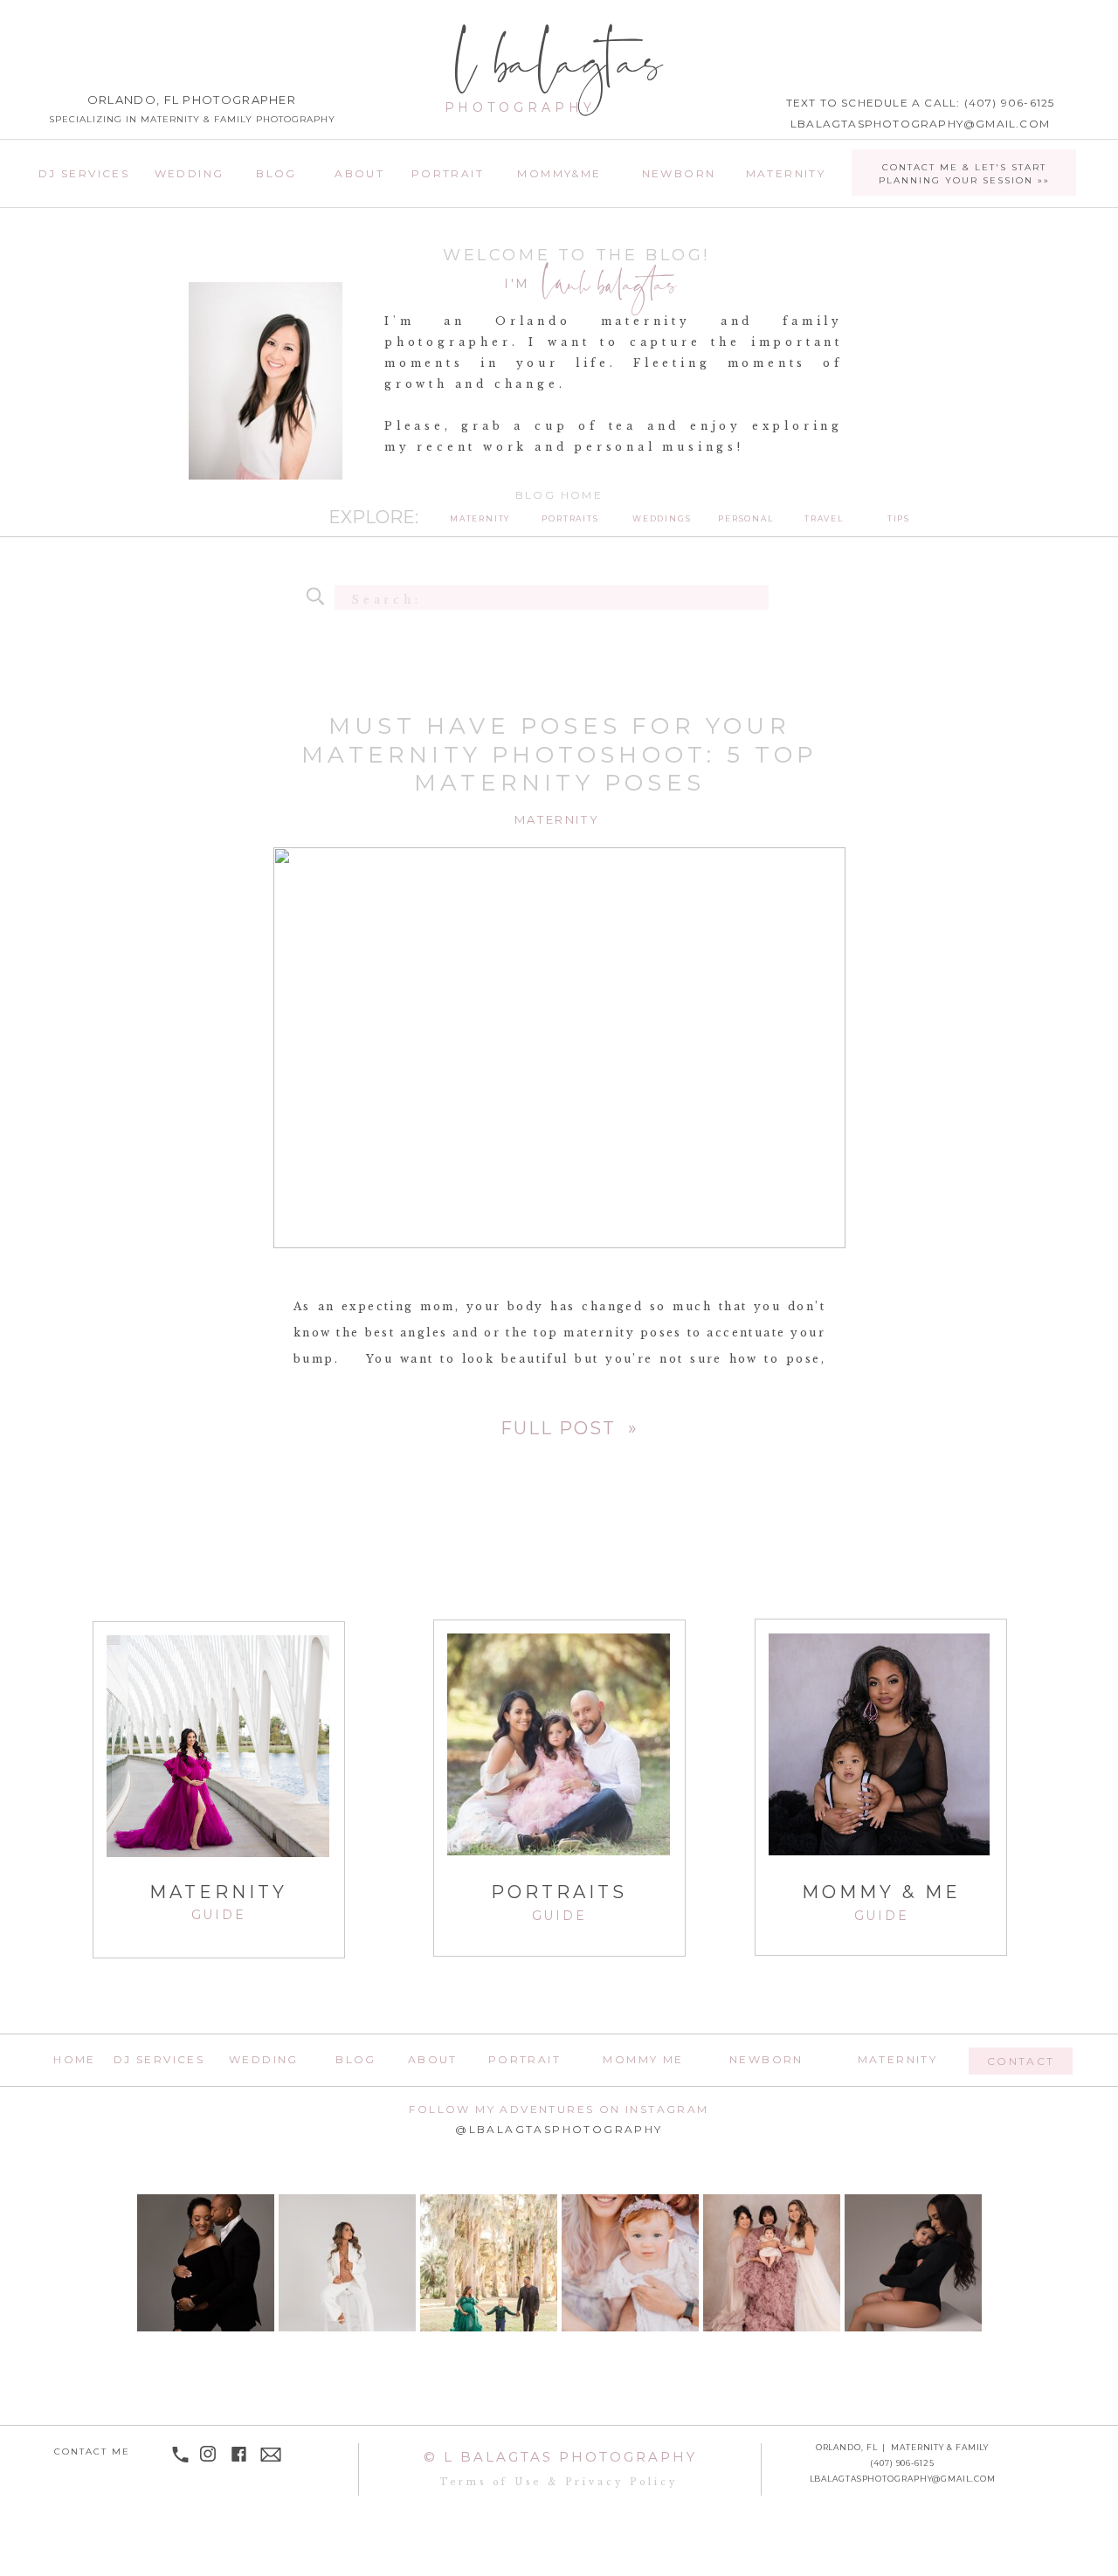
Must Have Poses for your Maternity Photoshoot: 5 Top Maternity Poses (559, 754)
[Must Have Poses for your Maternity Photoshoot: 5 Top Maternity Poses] (567, 1427)
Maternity (557, 819)
